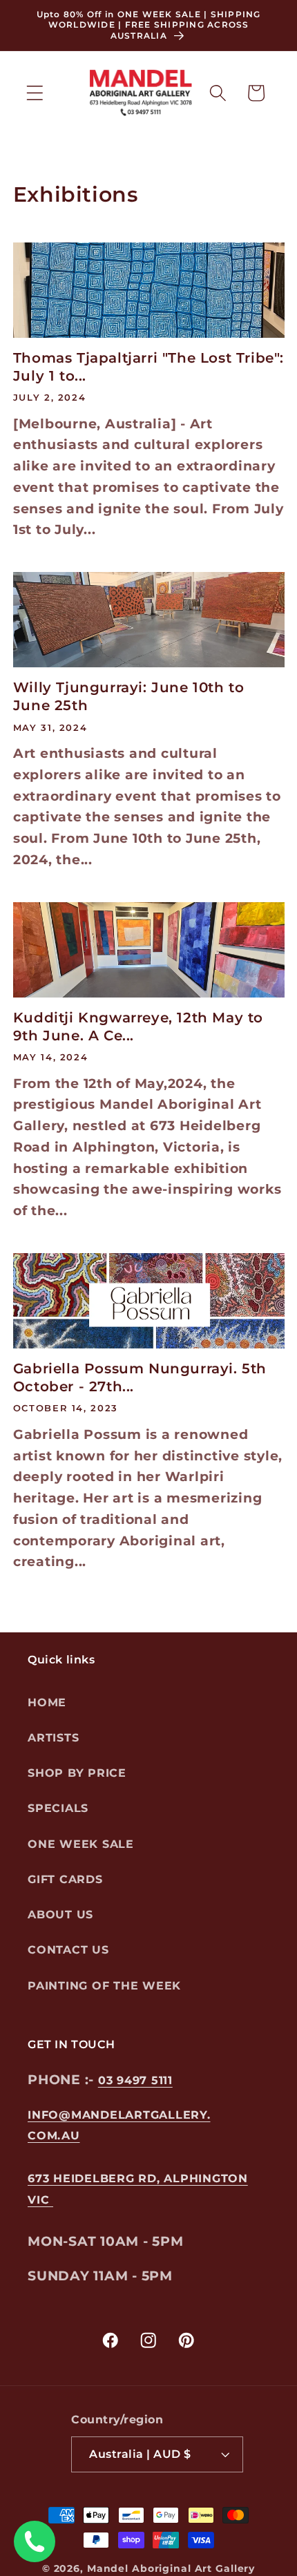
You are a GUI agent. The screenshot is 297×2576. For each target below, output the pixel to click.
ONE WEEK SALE (81, 1844)
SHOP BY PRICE (77, 1773)
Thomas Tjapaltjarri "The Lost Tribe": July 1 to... (148, 367)
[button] (35, 93)
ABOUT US (60, 1915)
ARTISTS (53, 1738)
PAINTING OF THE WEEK (104, 1986)
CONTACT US (68, 1950)
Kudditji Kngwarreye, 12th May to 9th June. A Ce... (138, 1027)
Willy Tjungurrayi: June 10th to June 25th (129, 696)
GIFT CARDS (65, 1879)
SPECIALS (58, 1808)
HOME (47, 1702)
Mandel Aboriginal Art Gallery (171, 2568)
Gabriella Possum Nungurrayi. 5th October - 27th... (140, 1377)
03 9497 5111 (135, 2080)
